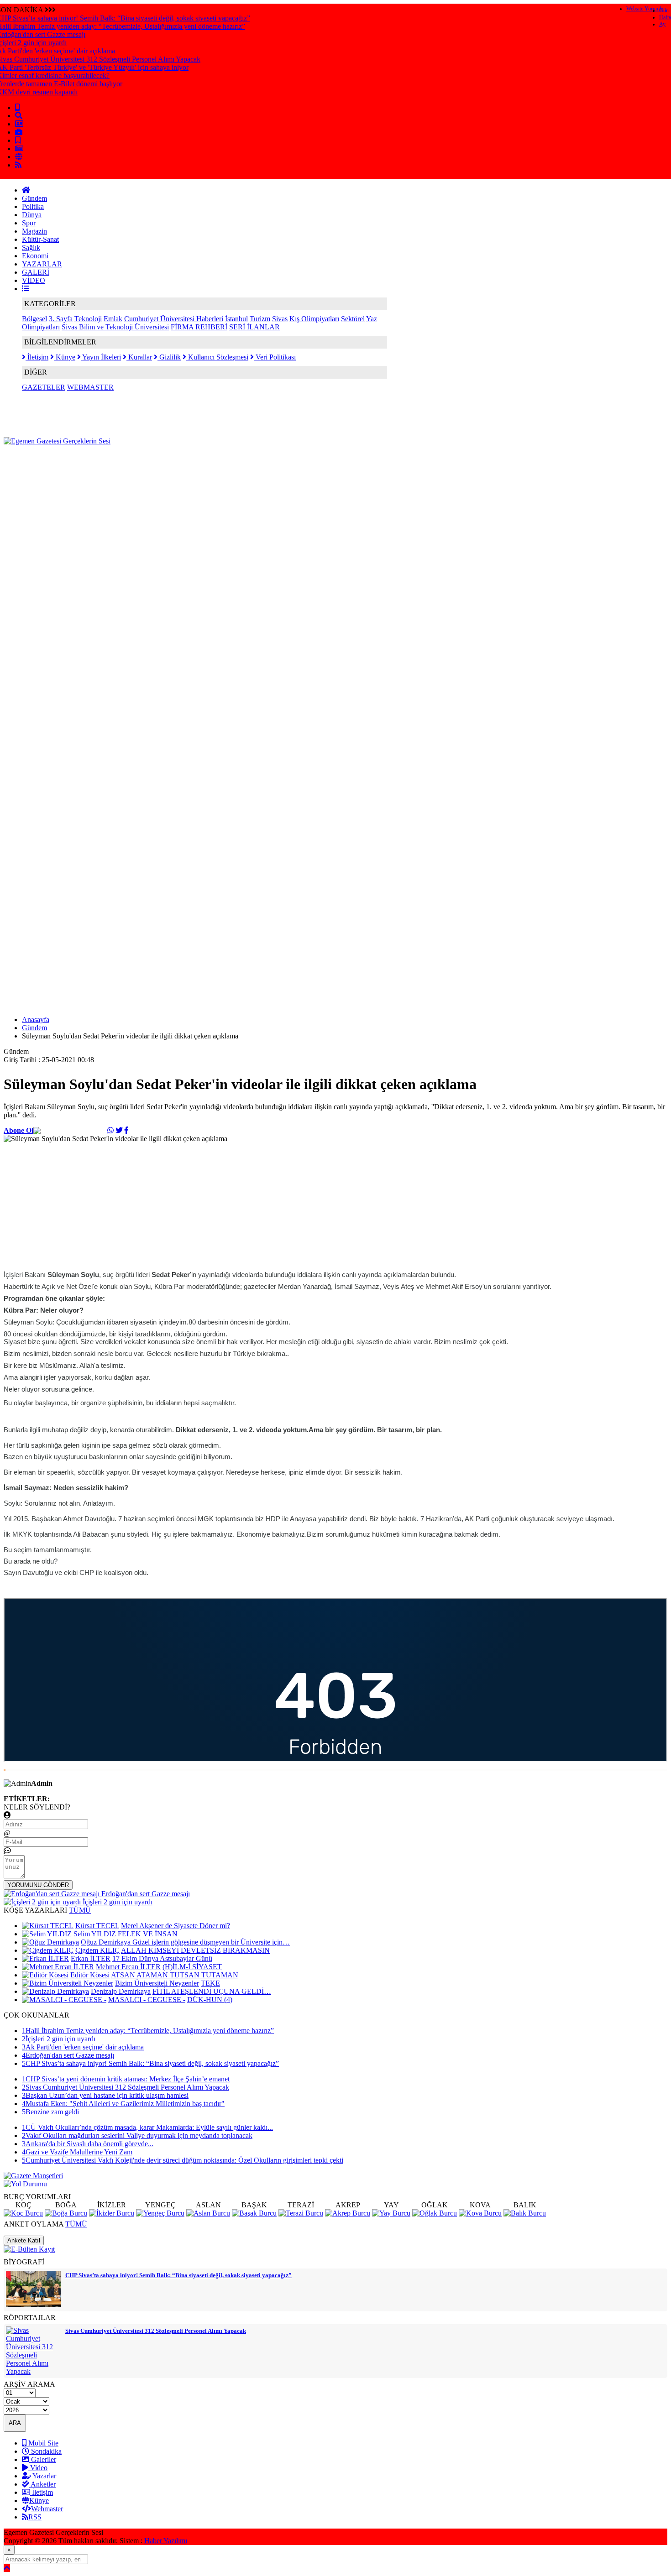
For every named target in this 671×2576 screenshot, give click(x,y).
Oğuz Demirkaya (107, 1942)
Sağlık (31, 248)
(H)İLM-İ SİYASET (192, 1967)
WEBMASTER (90, 387)
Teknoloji (88, 319)
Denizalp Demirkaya (121, 1991)
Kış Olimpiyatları (314, 319)
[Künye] (19, 157)
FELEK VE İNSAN (148, 1934)
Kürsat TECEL (97, 1926)
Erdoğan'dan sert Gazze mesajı (68, 2055)
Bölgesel (34, 319)
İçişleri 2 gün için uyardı (59, 2039)
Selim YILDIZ (95, 1934)
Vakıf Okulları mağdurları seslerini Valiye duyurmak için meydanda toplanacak (137, 2135)
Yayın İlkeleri (101, 357)
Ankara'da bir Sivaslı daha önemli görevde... (88, 2144)
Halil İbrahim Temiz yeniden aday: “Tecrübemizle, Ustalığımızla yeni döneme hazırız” (148, 2031)
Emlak (113, 319)
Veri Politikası (275, 357)
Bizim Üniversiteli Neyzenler (157, 1983)
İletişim (37, 357)
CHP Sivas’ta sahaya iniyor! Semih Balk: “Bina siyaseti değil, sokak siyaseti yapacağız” (150, 2063)
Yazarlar (44, 2476)
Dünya (32, 215)
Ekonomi (35, 256)
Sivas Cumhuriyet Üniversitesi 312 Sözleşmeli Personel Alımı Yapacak (126, 2087)
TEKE (210, 1983)
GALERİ (36, 272)
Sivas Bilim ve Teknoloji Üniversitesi (115, 327)
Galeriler (43, 2459)
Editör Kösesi (90, 1975)
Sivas (280, 319)
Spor (29, 223)
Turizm (260, 319)
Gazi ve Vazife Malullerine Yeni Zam (77, 2152)
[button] (26, 289)
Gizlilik (169, 357)
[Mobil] (17, 107)
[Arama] (19, 116)
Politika (33, 206)
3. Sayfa (61, 319)
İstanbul (236, 319)
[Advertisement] (170, 466)
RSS (35, 2517)
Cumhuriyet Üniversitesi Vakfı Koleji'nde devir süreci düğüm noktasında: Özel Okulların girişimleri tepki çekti (183, 2160)
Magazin (34, 231)
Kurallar (139, 357)
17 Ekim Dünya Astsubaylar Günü (162, 1958)
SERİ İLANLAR (254, 327)
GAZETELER (44, 387)
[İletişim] (19, 124)
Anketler (42, 2484)
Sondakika (45, 2451)
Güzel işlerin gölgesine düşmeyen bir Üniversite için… (211, 1942)
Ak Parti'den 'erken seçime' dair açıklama (83, 2047)
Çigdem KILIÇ (97, 1950)
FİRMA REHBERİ (199, 327)
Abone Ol (18, 1130)
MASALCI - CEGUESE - (147, 2000)
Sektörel (353, 319)
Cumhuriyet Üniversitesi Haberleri (174, 319)
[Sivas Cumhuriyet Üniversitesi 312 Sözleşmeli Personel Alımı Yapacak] (33, 2371)
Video (38, 2468)
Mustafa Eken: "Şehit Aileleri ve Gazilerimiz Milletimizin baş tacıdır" (123, 2104)
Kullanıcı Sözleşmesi (217, 357)
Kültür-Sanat (40, 239)
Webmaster (47, 2509)
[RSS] (18, 165)
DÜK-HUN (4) (210, 2000)
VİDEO (34, 280)
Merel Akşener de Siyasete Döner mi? (176, 1926)
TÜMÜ (80, 1910)
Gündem (34, 198)
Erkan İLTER (91, 1958)
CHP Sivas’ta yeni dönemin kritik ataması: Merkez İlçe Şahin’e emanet (126, 2079)
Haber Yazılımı (166, 2541)
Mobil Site (42, 2443)
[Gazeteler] (19, 149)
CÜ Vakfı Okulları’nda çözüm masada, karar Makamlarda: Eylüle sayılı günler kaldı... (147, 2127)
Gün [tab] (664, 10)
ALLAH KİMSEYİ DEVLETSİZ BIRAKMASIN (195, 1950)
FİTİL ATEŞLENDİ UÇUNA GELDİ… (212, 1991)
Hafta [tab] (665, 17)
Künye (65, 357)
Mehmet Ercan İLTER (128, 1967)
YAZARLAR (42, 264)
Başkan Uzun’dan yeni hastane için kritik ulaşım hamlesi (105, 2095)
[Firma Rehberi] (19, 132)
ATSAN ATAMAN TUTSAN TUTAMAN (175, 1975)
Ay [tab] (662, 24)
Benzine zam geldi (50, 2112)
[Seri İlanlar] (18, 140)
